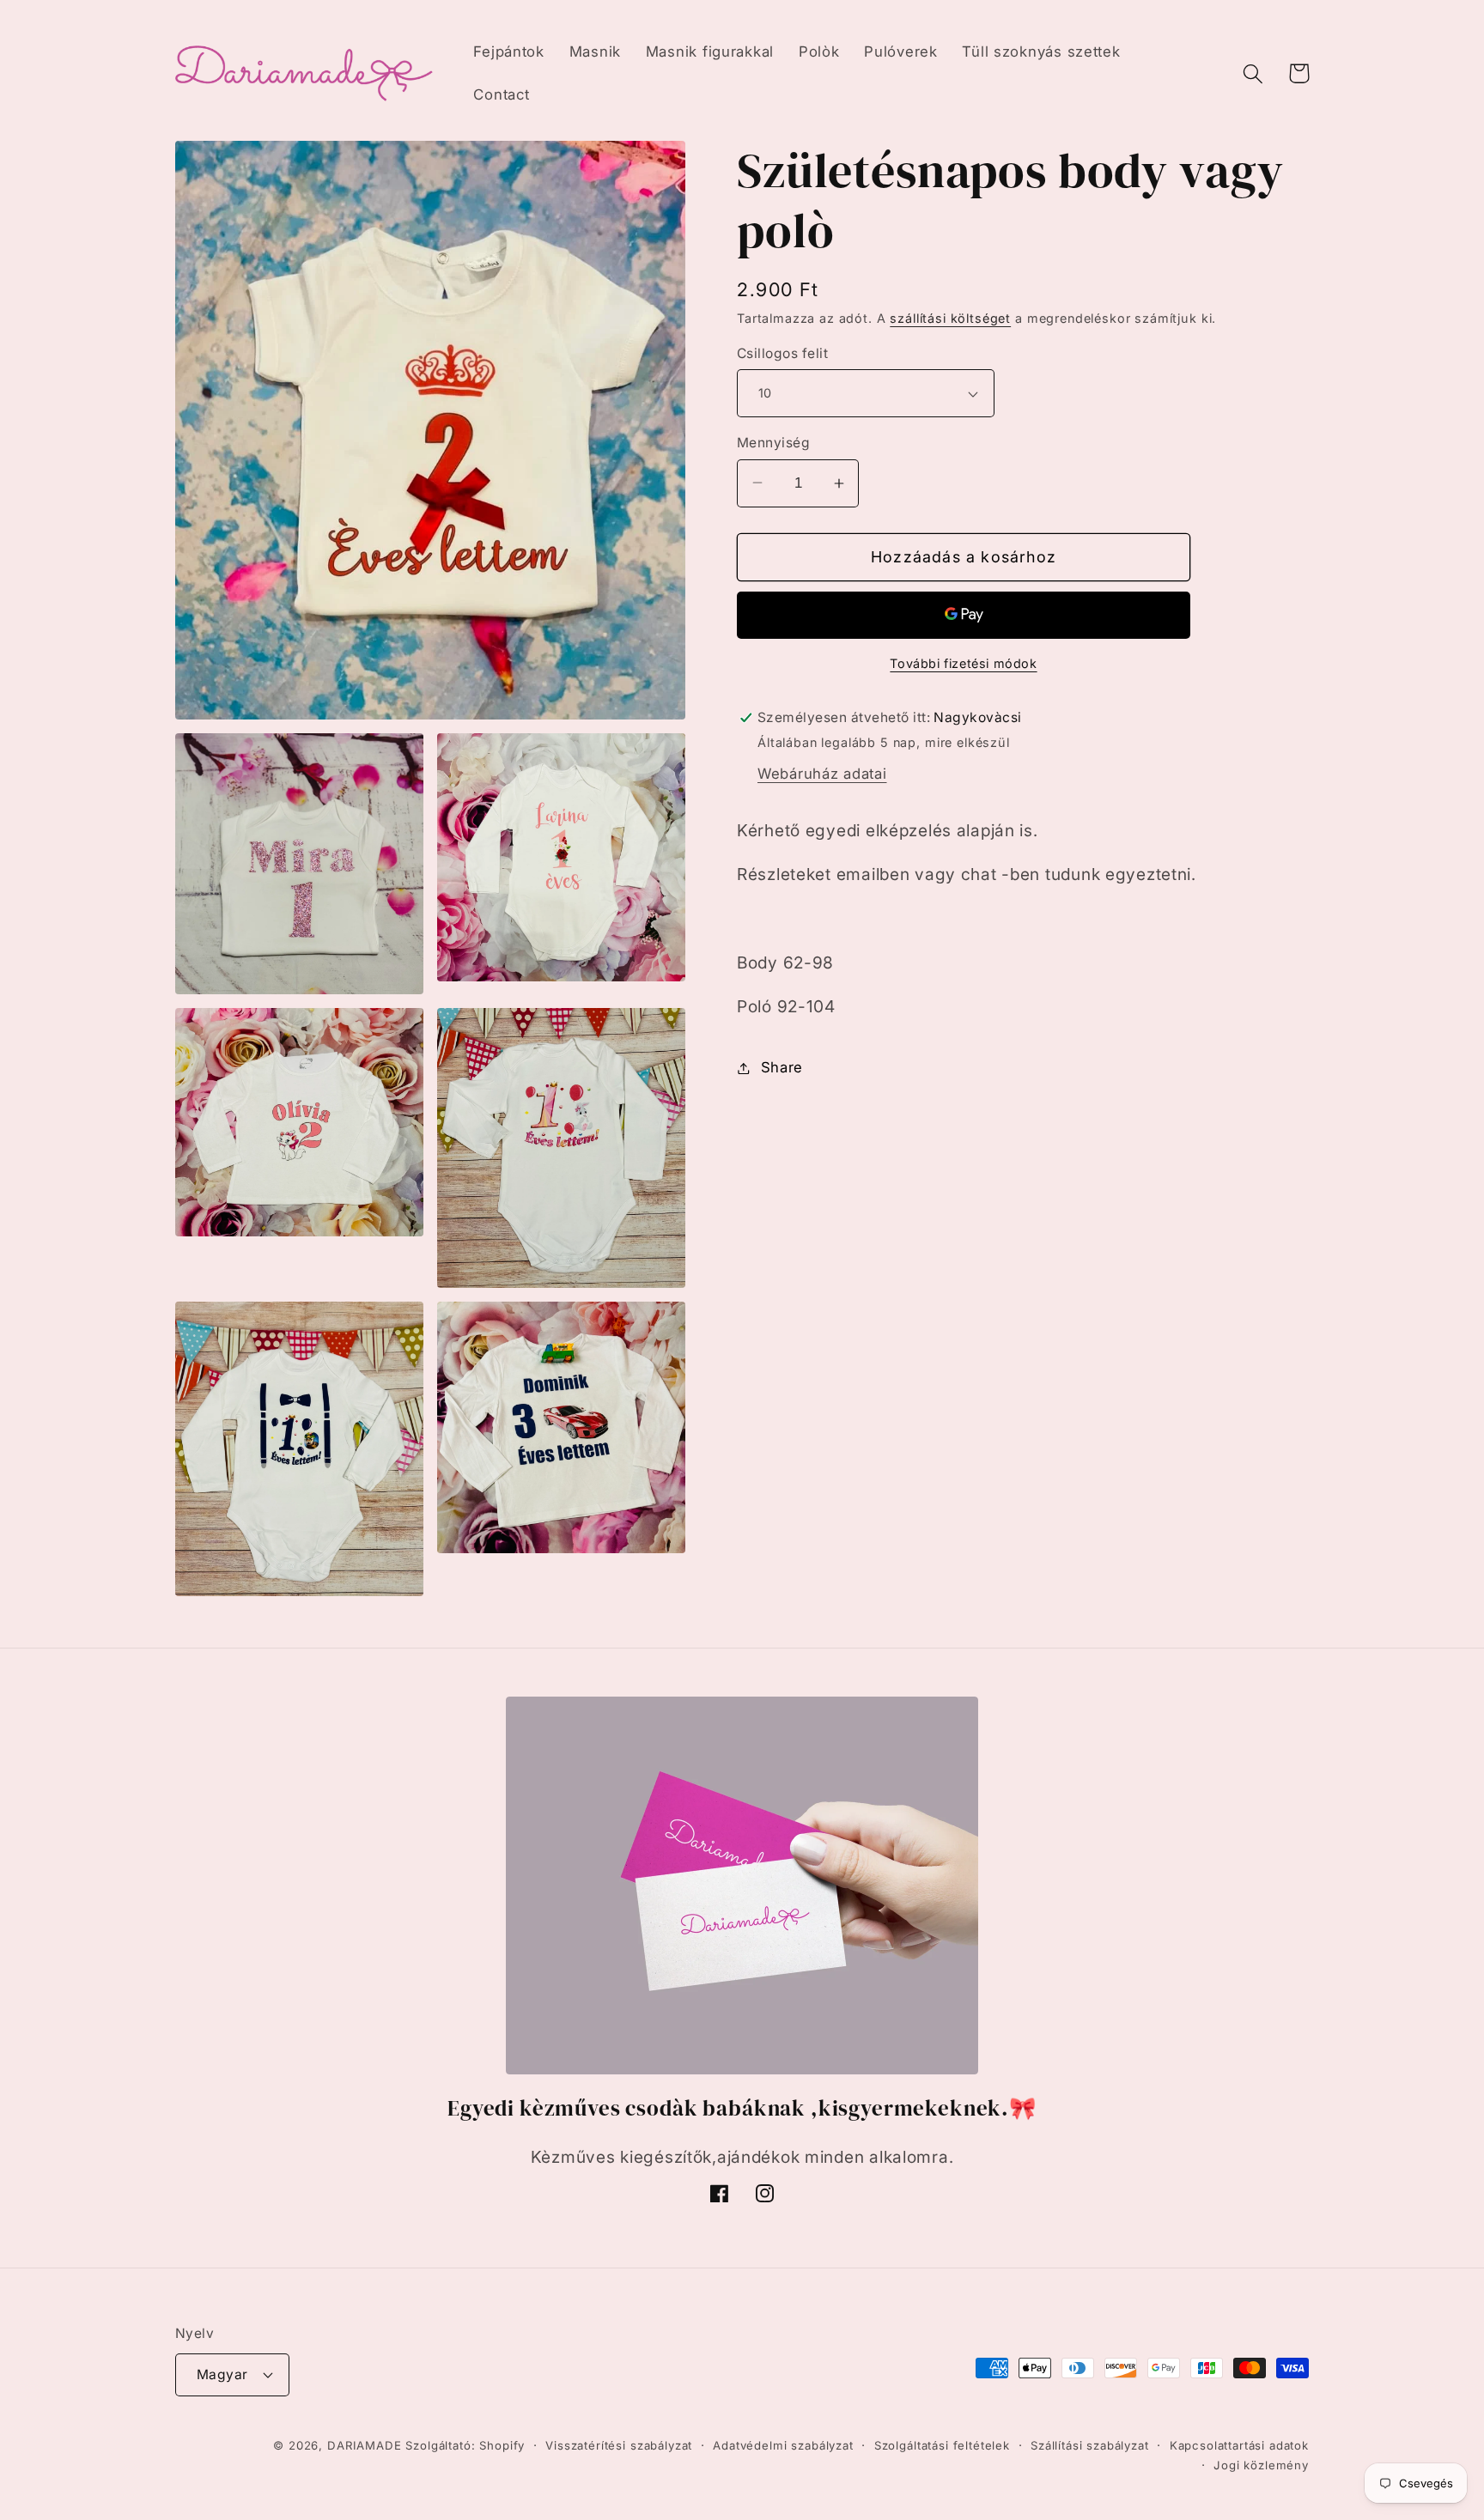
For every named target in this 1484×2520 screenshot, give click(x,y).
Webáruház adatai (822, 774)
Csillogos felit (782, 353)
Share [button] (782, 1067)
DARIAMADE (365, 2445)
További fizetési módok (963, 663)
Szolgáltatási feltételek (942, 2445)
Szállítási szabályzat (1090, 2445)
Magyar (222, 2374)
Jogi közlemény (1261, 2465)
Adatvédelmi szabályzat (783, 2445)
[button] (1253, 73)
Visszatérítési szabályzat (619, 2445)
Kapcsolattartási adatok (1239, 2445)
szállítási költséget (950, 318)
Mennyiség (773, 443)
